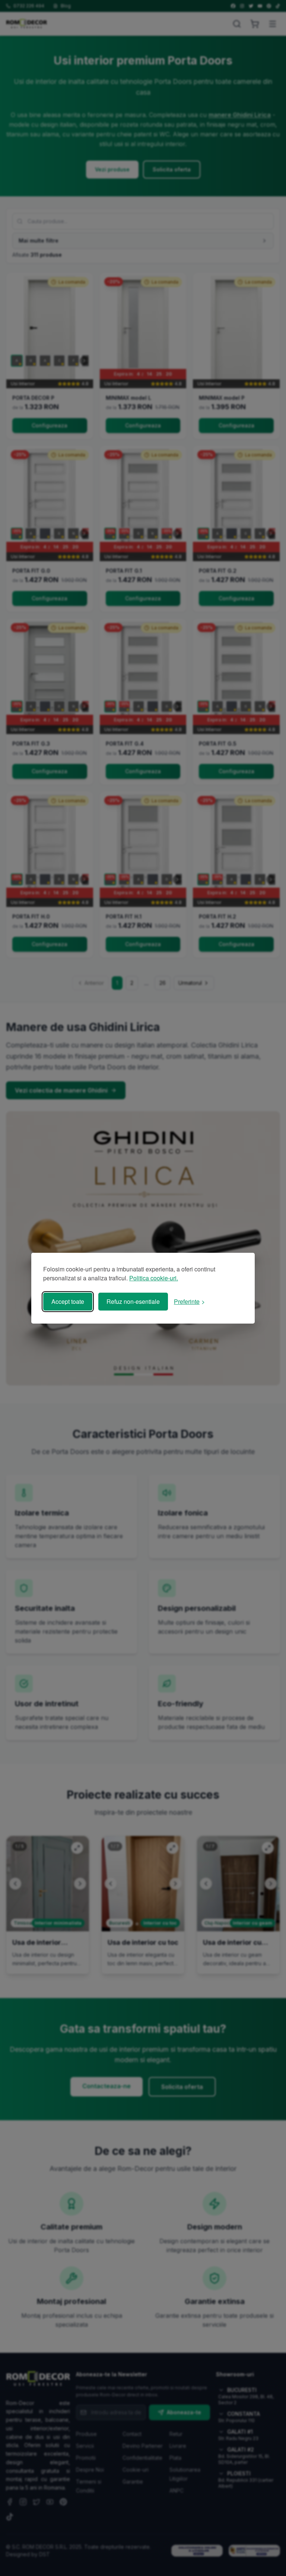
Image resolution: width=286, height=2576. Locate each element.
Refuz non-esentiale (133, 1301)
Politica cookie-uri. (154, 1278)
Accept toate (68, 1301)
